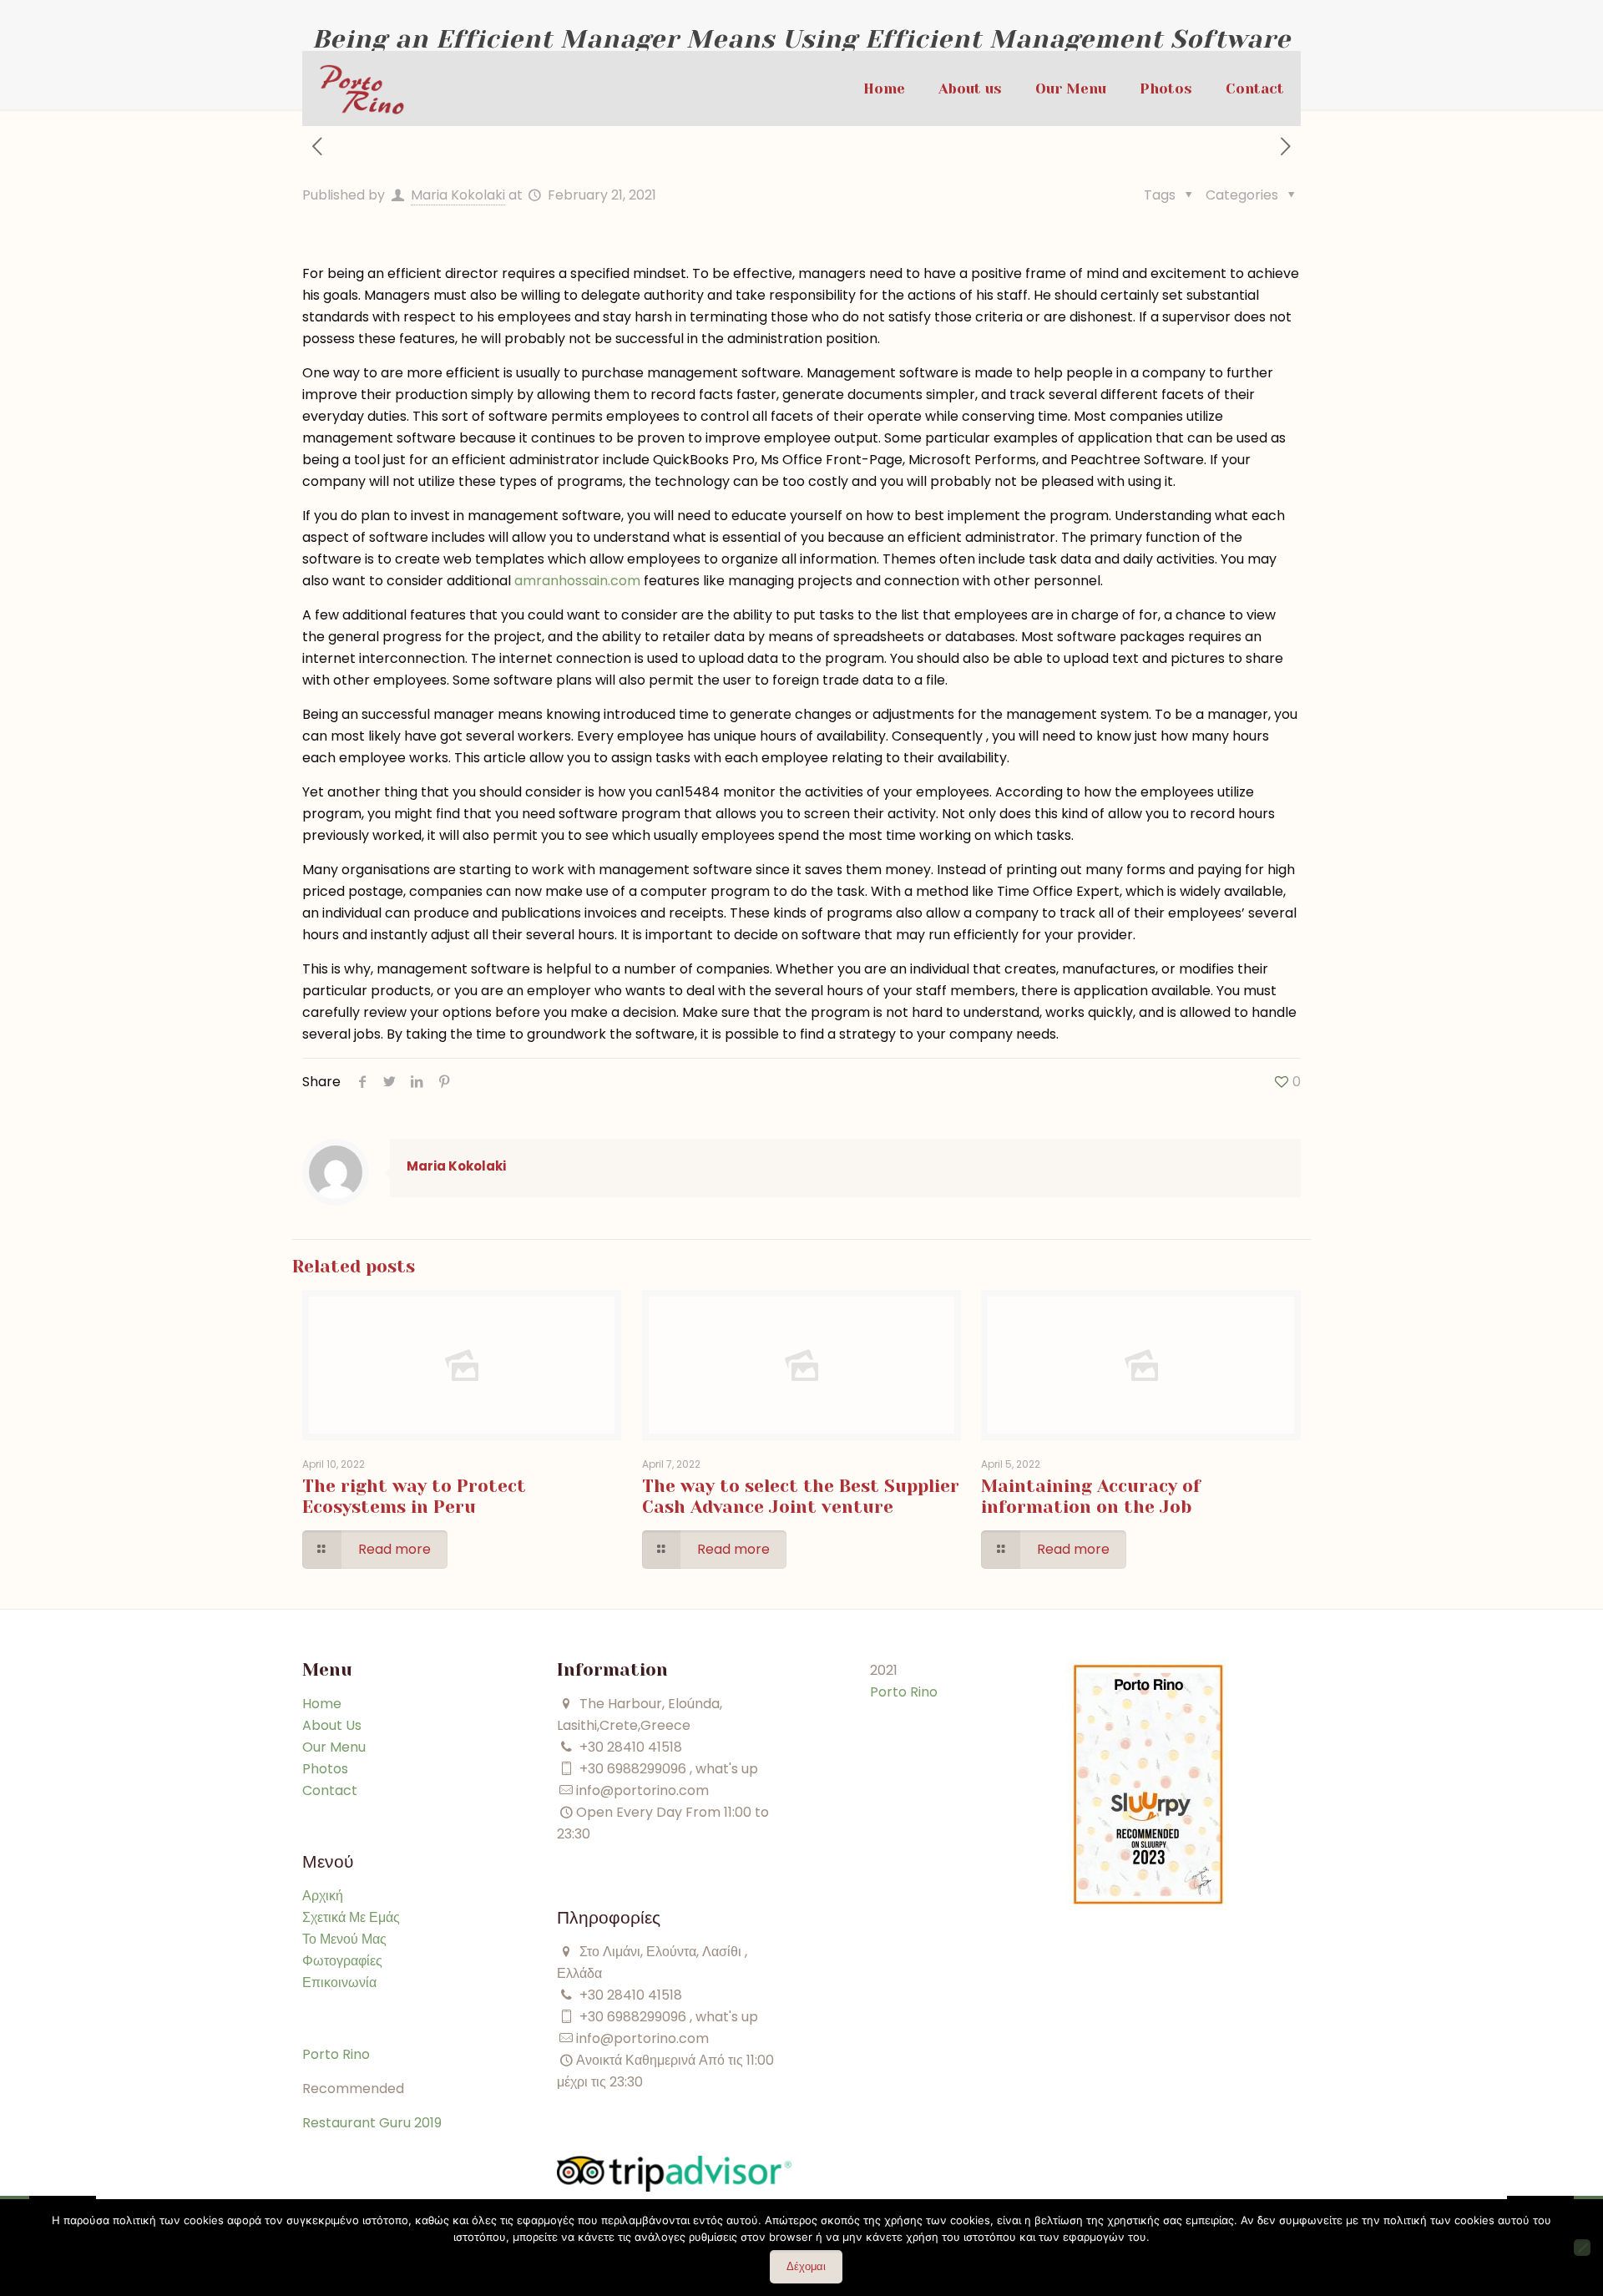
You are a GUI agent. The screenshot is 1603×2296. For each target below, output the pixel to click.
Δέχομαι (806, 2266)
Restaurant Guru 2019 (372, 2123)
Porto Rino (336, 2054)
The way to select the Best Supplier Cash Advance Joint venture (801, 1497)
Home (322, 1704)
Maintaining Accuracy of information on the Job (1091, 1497)
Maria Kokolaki (458, 195)
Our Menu (334, 1747)
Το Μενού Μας (344, 1939)
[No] (1582, 2248)
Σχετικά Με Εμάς (351, 1917)
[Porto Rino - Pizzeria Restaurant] (362, 89)
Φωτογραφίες (342, 1961)
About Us (332, 1725)
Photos (325, 1769)
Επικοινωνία (339, 1982)
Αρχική (323, 1896)
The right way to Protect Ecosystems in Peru (414, 1497)
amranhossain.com (577, 581)
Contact (330, 1790)
